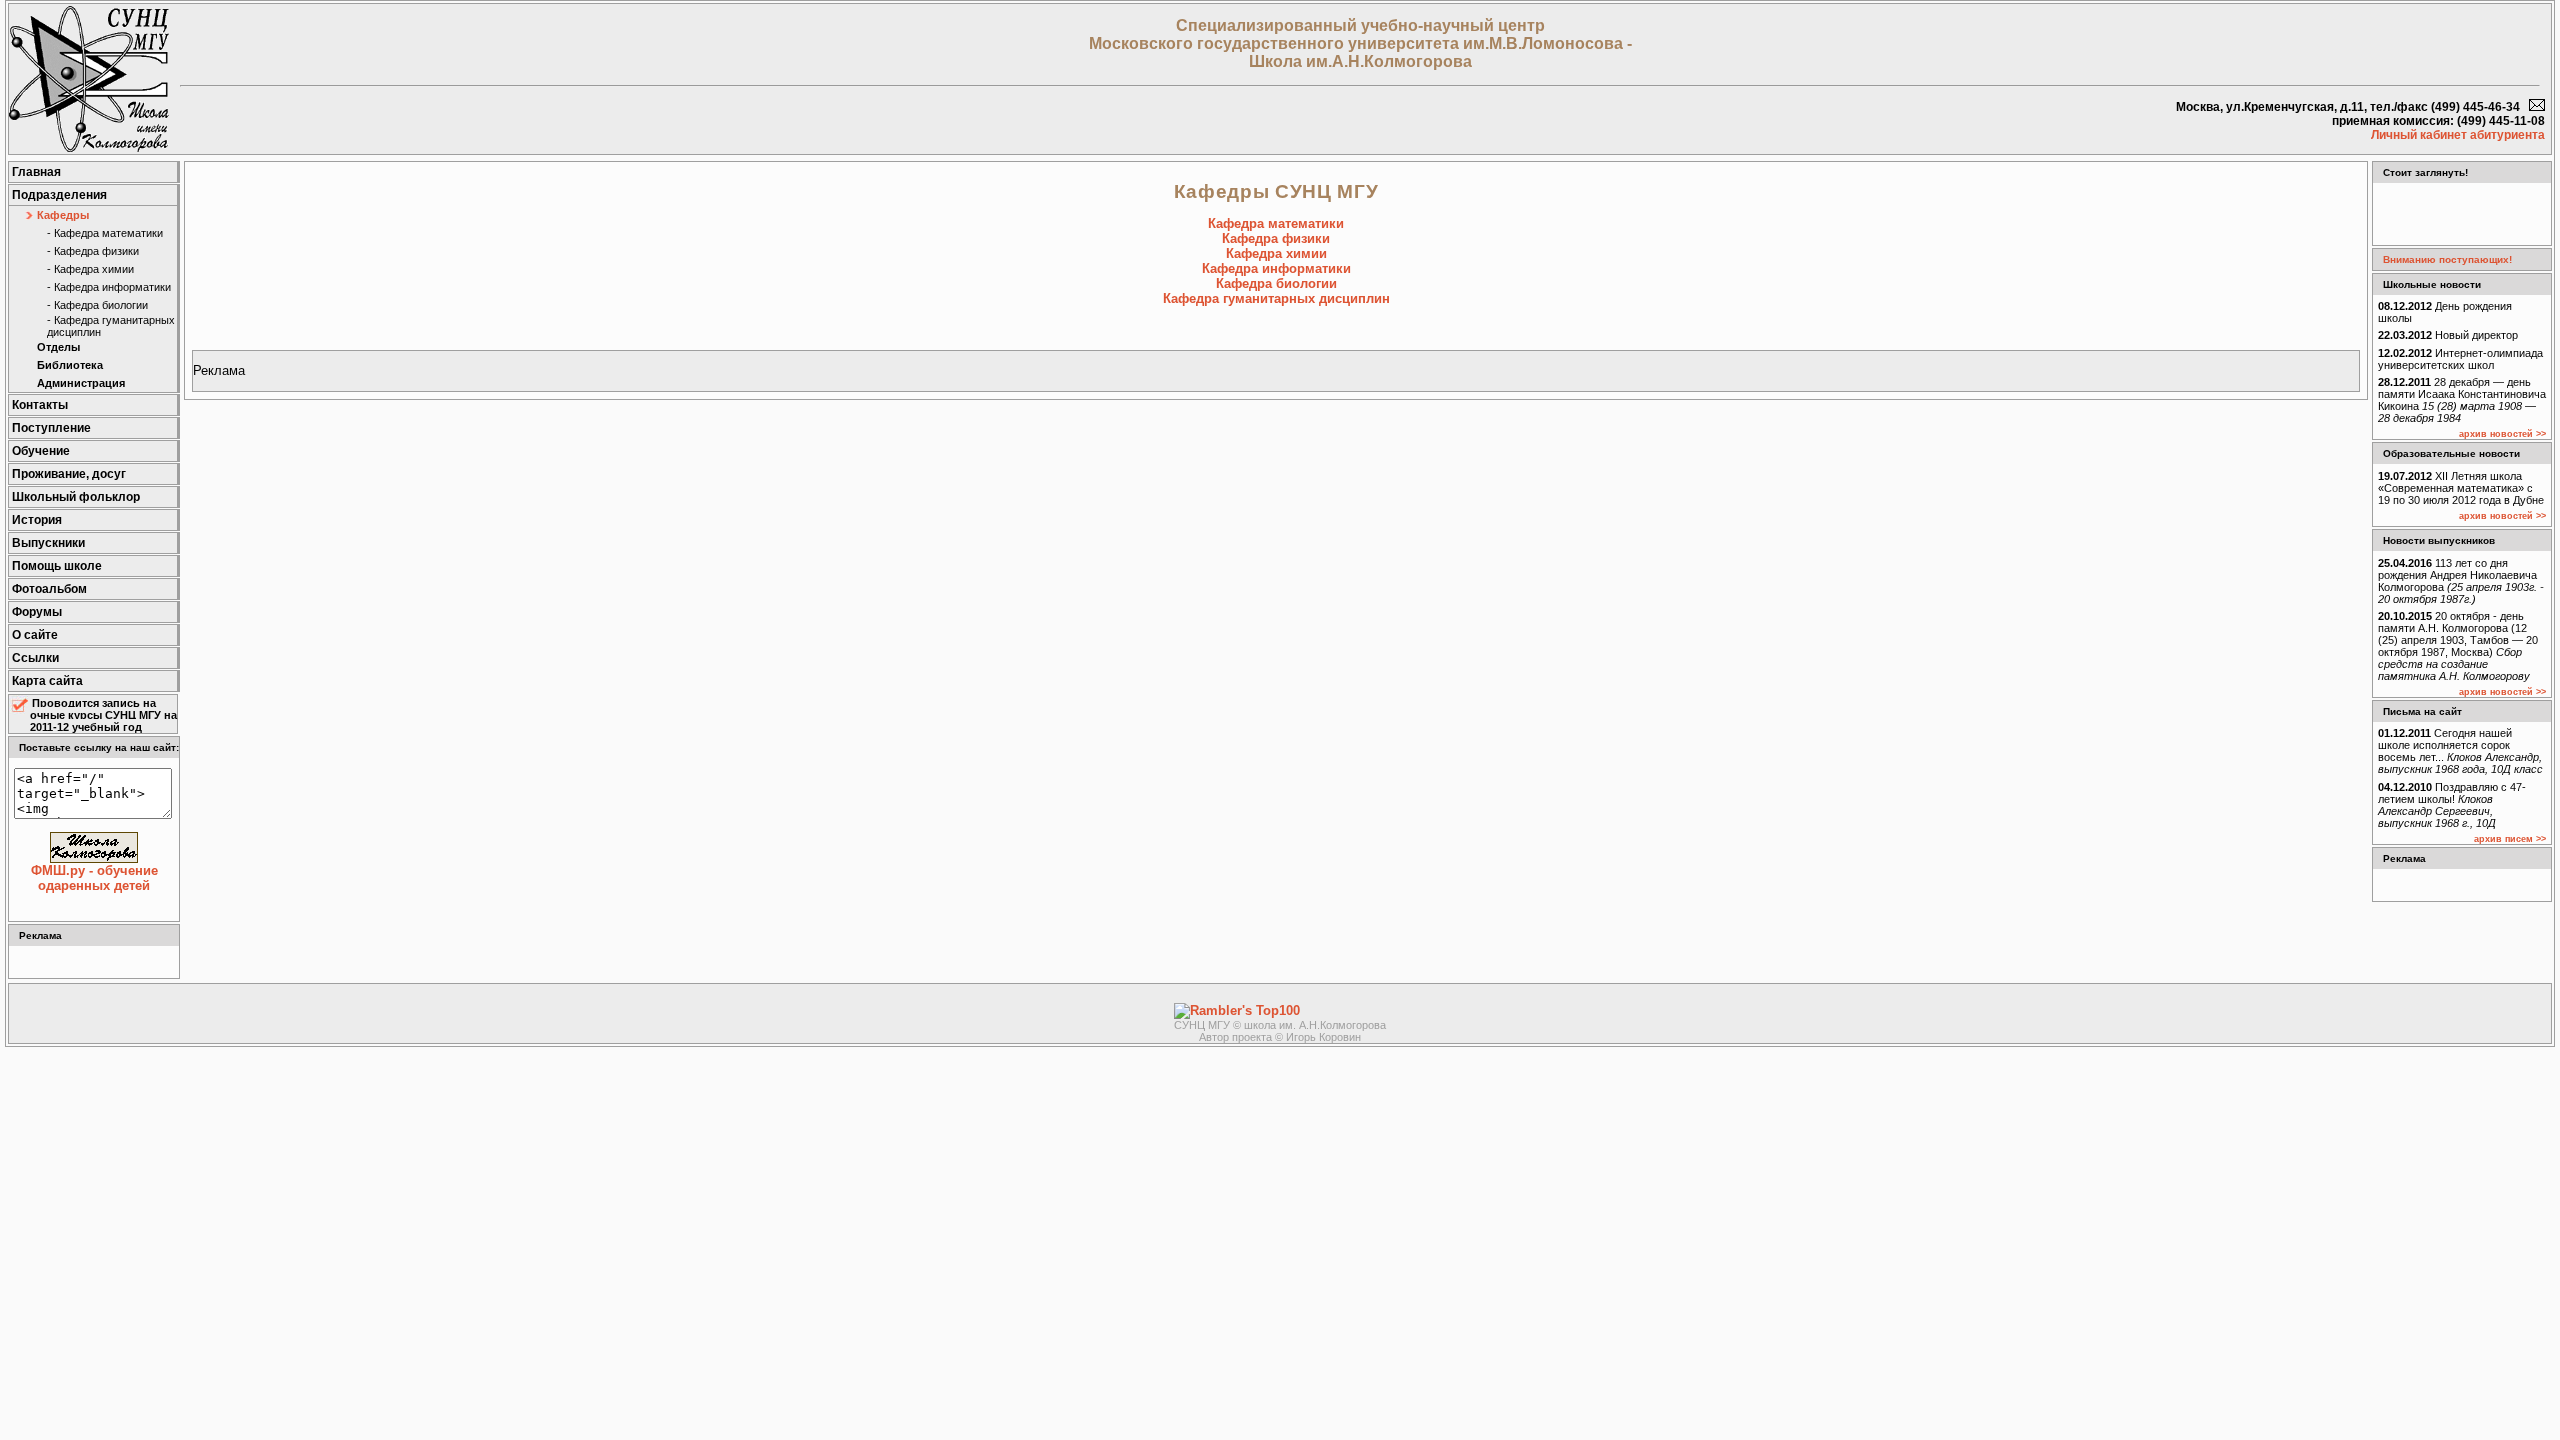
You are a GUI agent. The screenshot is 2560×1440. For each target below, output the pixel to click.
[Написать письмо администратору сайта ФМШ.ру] (2537, 107)
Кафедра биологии (1276, 283)
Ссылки (35, 658)
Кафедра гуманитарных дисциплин (1276, 298)
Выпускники (48, 543)
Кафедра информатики (1276, 268)
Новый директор (2448, 335)
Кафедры (63, 215)
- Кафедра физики (93, 251)
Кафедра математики (1276, 223)
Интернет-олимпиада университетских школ (2460, 359)
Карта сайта (47, 681)
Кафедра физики (1276, 238)
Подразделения (59, 195)
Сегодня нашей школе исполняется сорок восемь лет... (2460, 751)
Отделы (58, 347)
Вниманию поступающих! (2447, 259)
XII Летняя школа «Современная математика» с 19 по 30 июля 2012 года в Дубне (2461, 488)
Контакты (40, 405)
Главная (36, 172)
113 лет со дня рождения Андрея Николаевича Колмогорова (2461, 581)
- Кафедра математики (105, 233)
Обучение (41, 451)
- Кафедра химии (90, 269)
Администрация (81, 383)
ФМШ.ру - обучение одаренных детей (94, 878)
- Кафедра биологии (97, 305)
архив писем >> (2510, 839)
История (37, 520)
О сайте (35, 635)
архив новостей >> (2502, 434)
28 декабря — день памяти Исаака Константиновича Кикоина (2462, 400)
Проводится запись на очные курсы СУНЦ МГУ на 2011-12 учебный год (103, 715)
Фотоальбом (49, 589)
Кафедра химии (1276, 253)
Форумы (37, 612)
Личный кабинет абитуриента (2458, 135)
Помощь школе (57, 566)
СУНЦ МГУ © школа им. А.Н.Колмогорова (1280, 1025)
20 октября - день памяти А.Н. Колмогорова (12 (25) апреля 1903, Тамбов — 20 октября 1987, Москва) (2458, 646)
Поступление (51, 428)
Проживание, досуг (69, 474)
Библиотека (70, 365)
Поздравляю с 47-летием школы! (2452, 805)
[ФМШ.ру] (89, 147)
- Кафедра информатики (109, 287)
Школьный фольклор (76, 497)
